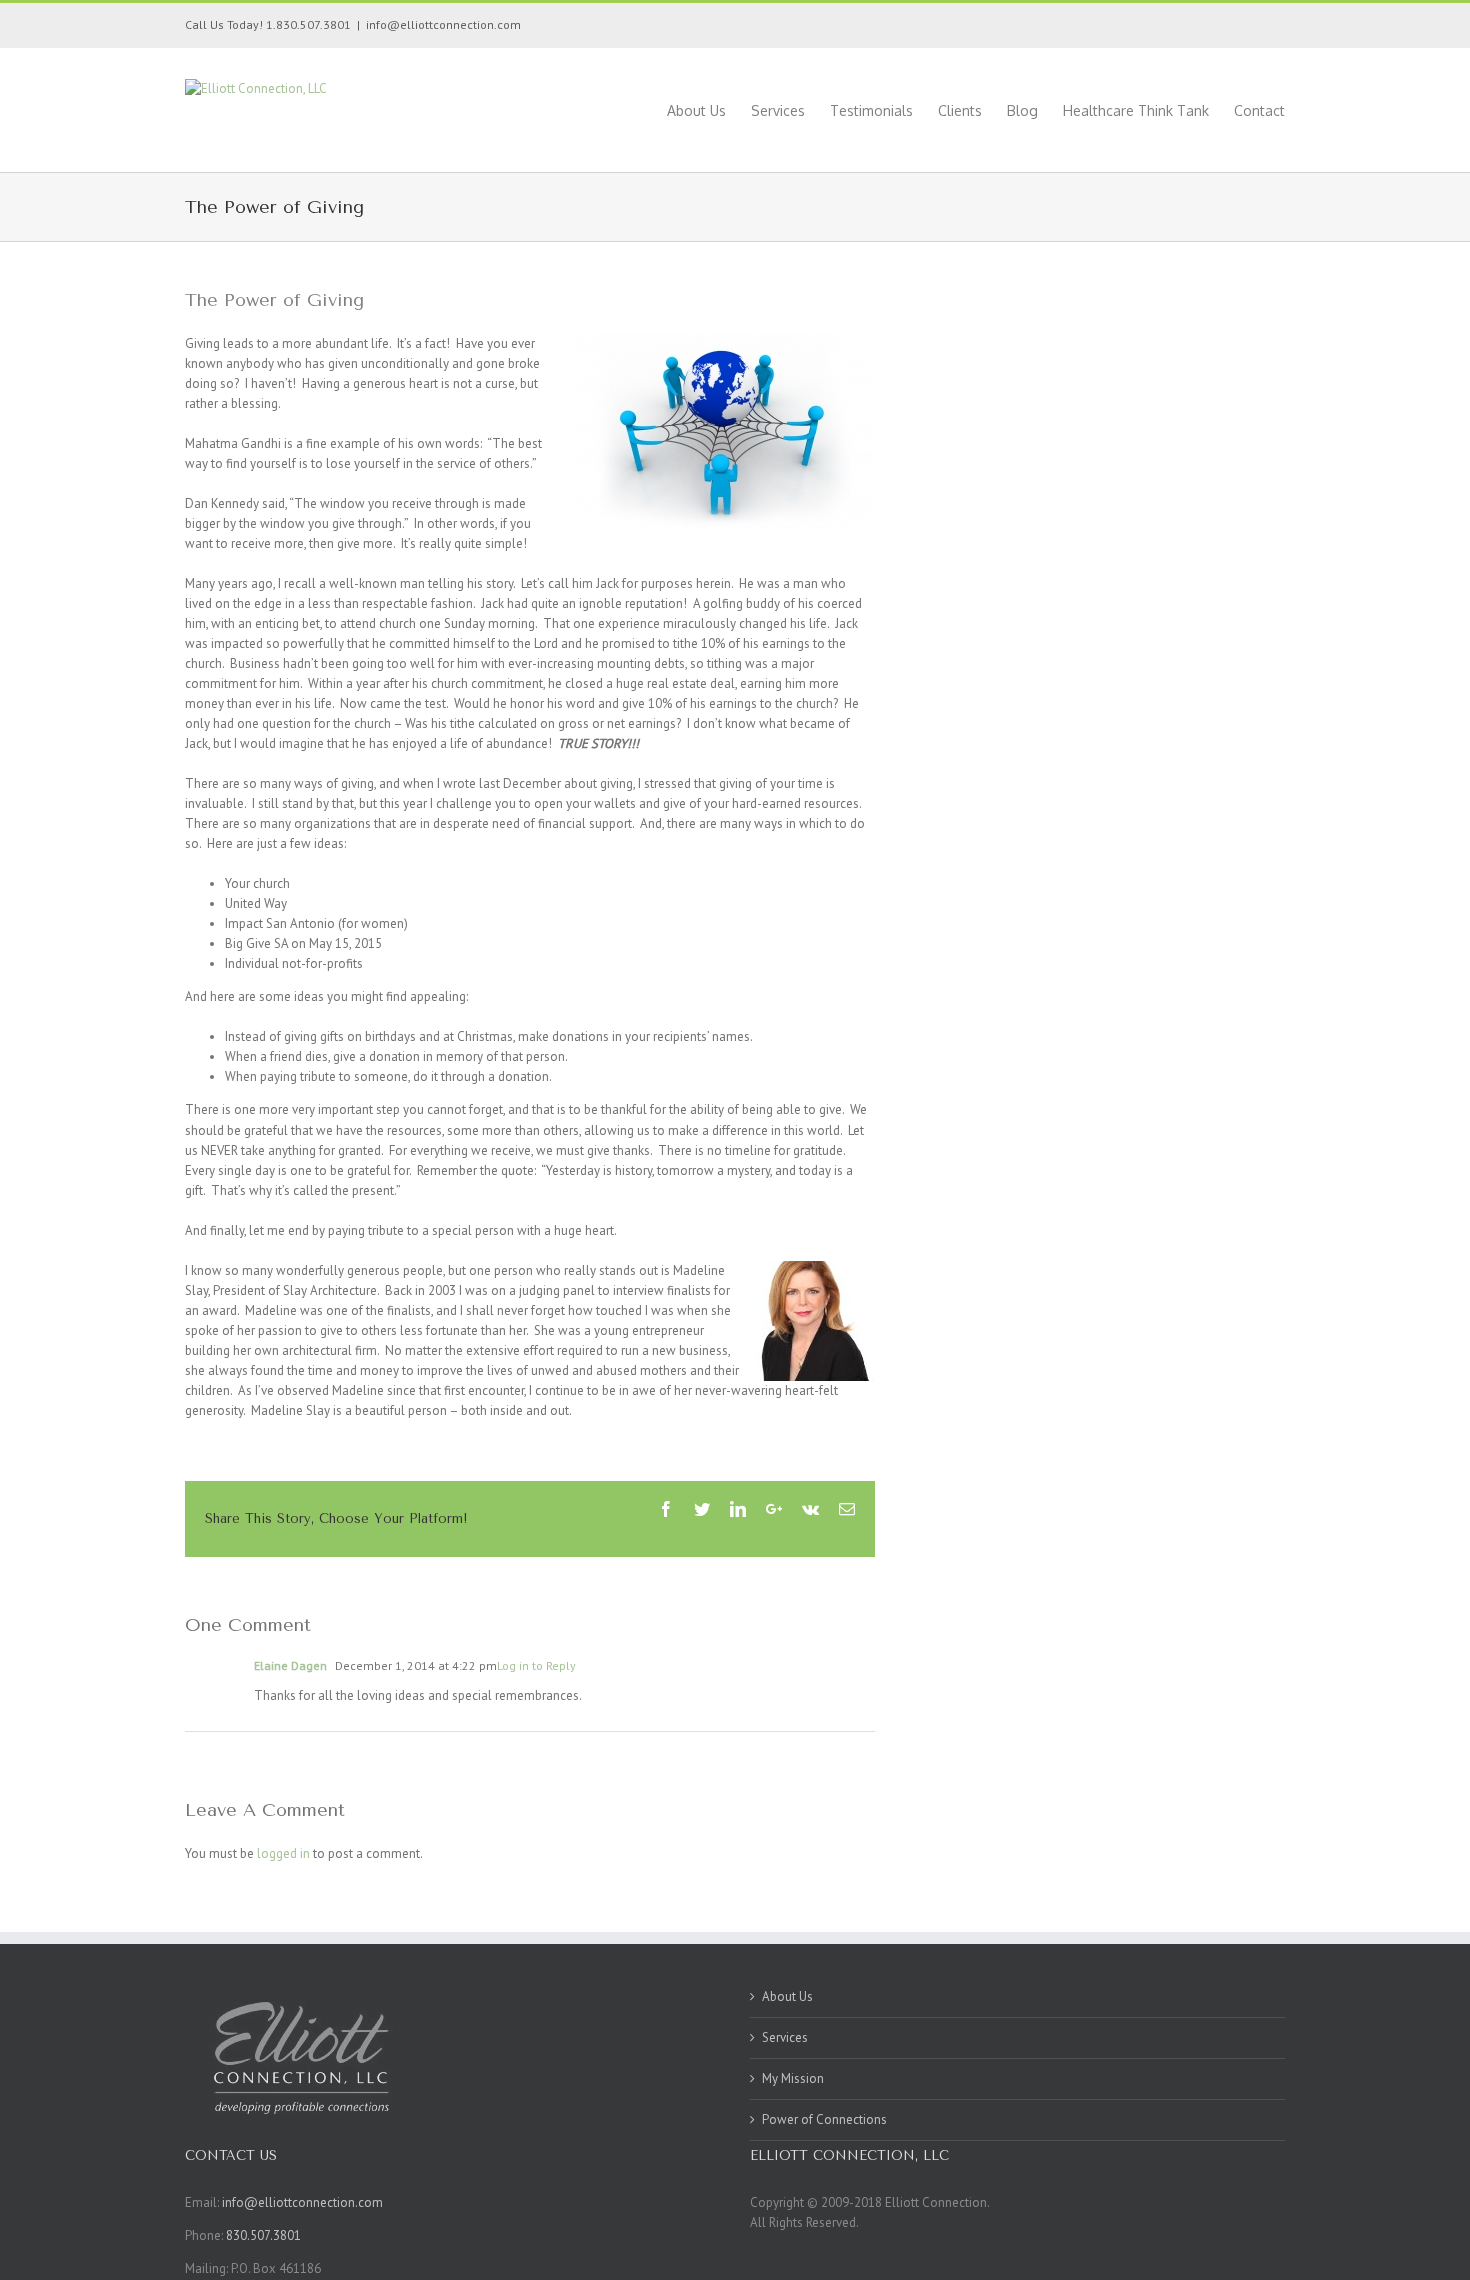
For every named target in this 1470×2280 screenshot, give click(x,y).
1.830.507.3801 (307, 24)
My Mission (793, 2078)
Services (785, 2037)
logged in (283, 1853)
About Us (787, 1996)
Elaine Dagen (290, 1665)
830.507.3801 (263, 2235)
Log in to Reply (536, 1665)
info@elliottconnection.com (443, 24)
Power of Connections (824, 2119)
